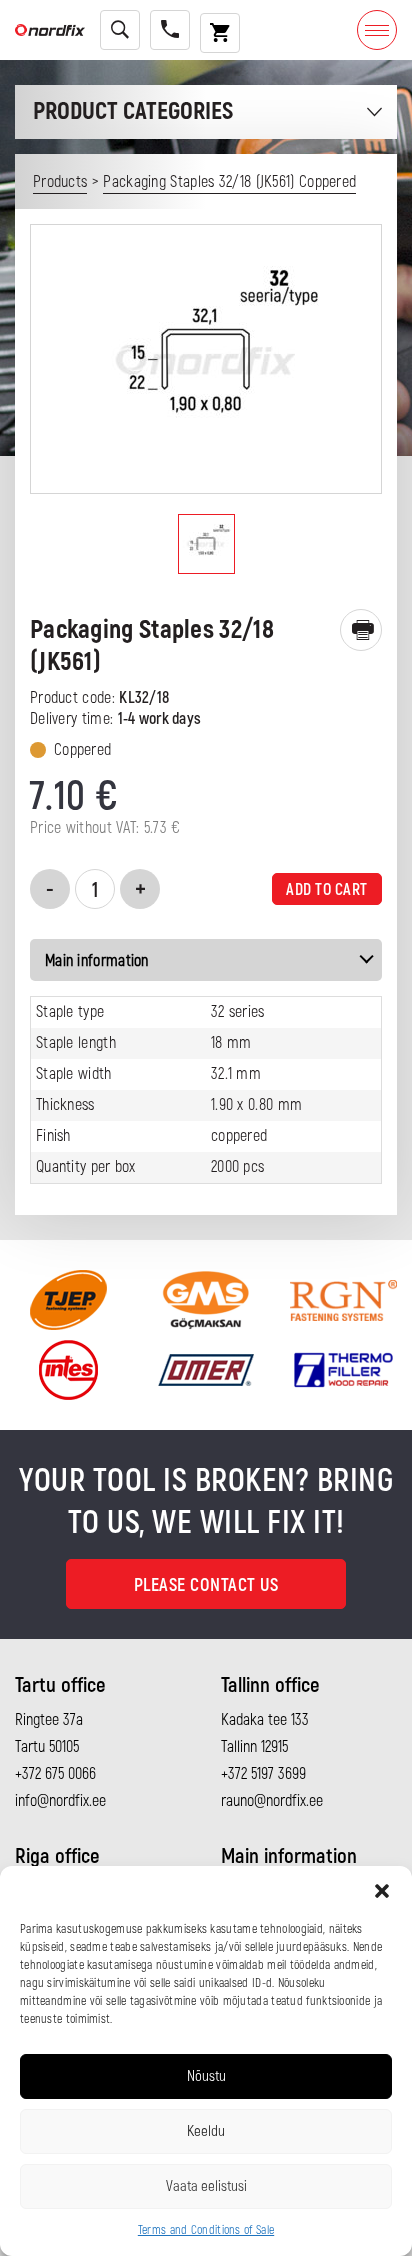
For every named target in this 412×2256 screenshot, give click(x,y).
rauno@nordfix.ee (272, 1801)
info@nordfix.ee (60, 1801)
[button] (382, 1891)
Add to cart (327, 890)
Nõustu (206, 2076)
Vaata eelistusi (206, 2186)
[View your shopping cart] (220, 33)
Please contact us (206, 1585)
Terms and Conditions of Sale (206, 2230)
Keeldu (206, 2131)
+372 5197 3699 (263, 1774)
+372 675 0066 (55, 1774)
